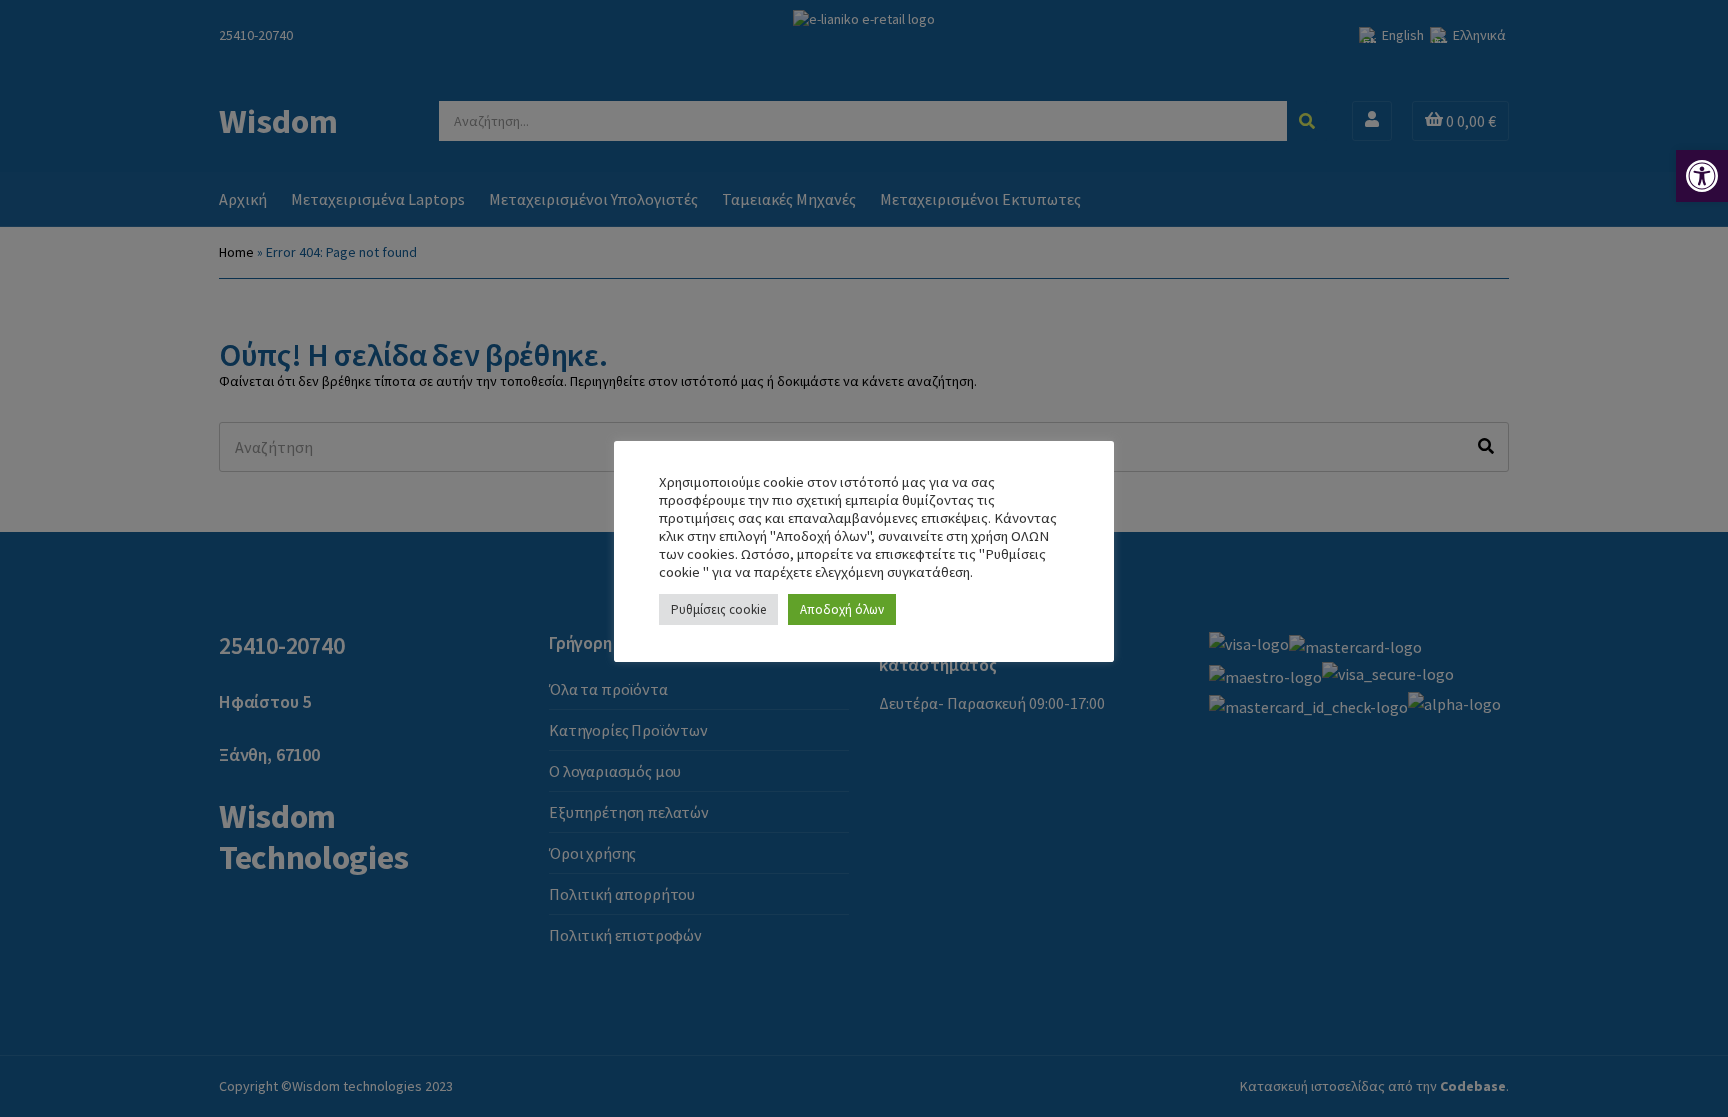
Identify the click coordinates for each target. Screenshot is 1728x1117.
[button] (1702, 176)
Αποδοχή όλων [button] (842, 609)
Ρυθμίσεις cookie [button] (718, 609)
